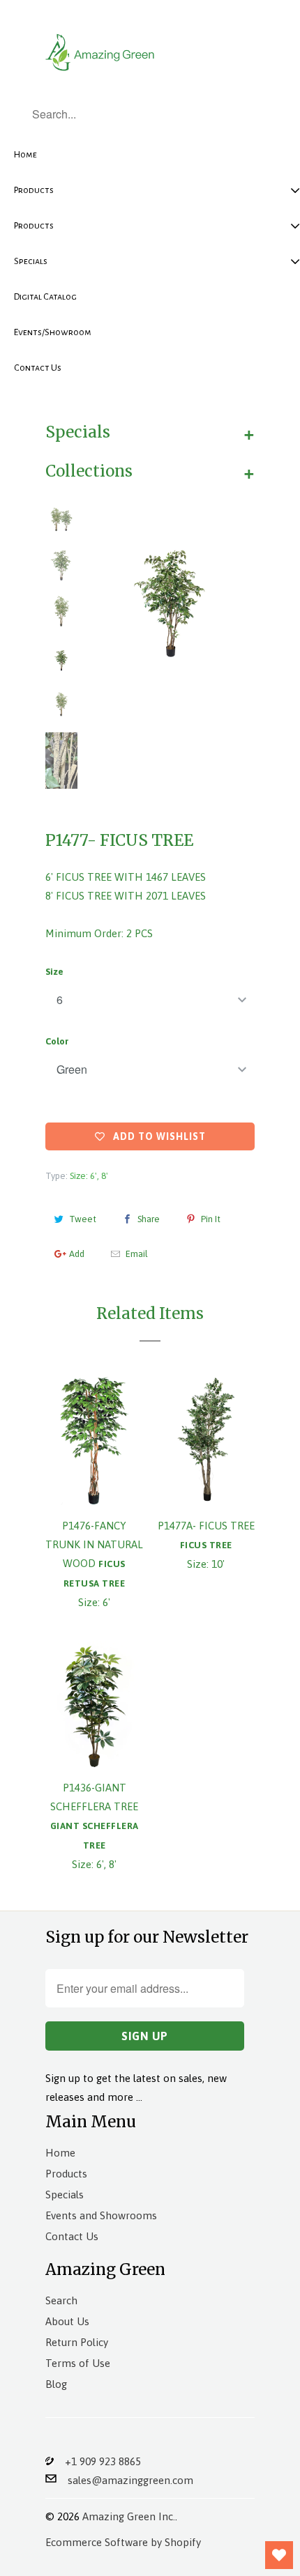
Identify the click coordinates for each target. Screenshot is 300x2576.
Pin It (211, 1219)
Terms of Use (78, 2363)
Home (60, 2153)
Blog (56, 2384)
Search (61, 2300)
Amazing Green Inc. (129, 2516)
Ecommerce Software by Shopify (123, 2542)
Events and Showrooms (101, 2215)
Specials (65, 2195)
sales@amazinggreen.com (125, 2480)
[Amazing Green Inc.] (101, 51)
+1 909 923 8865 (97, 2461)
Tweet (83, 1219)
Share (149, 1219)
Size (54, 972)
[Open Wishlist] (279, 2555)
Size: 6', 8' (89, 1176)
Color (57, 1041)
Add (77, 1254)
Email (137, 1254)
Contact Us (72, 2236)
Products (66, 2174)
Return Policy (77, 2342)
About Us (67, 2321)
